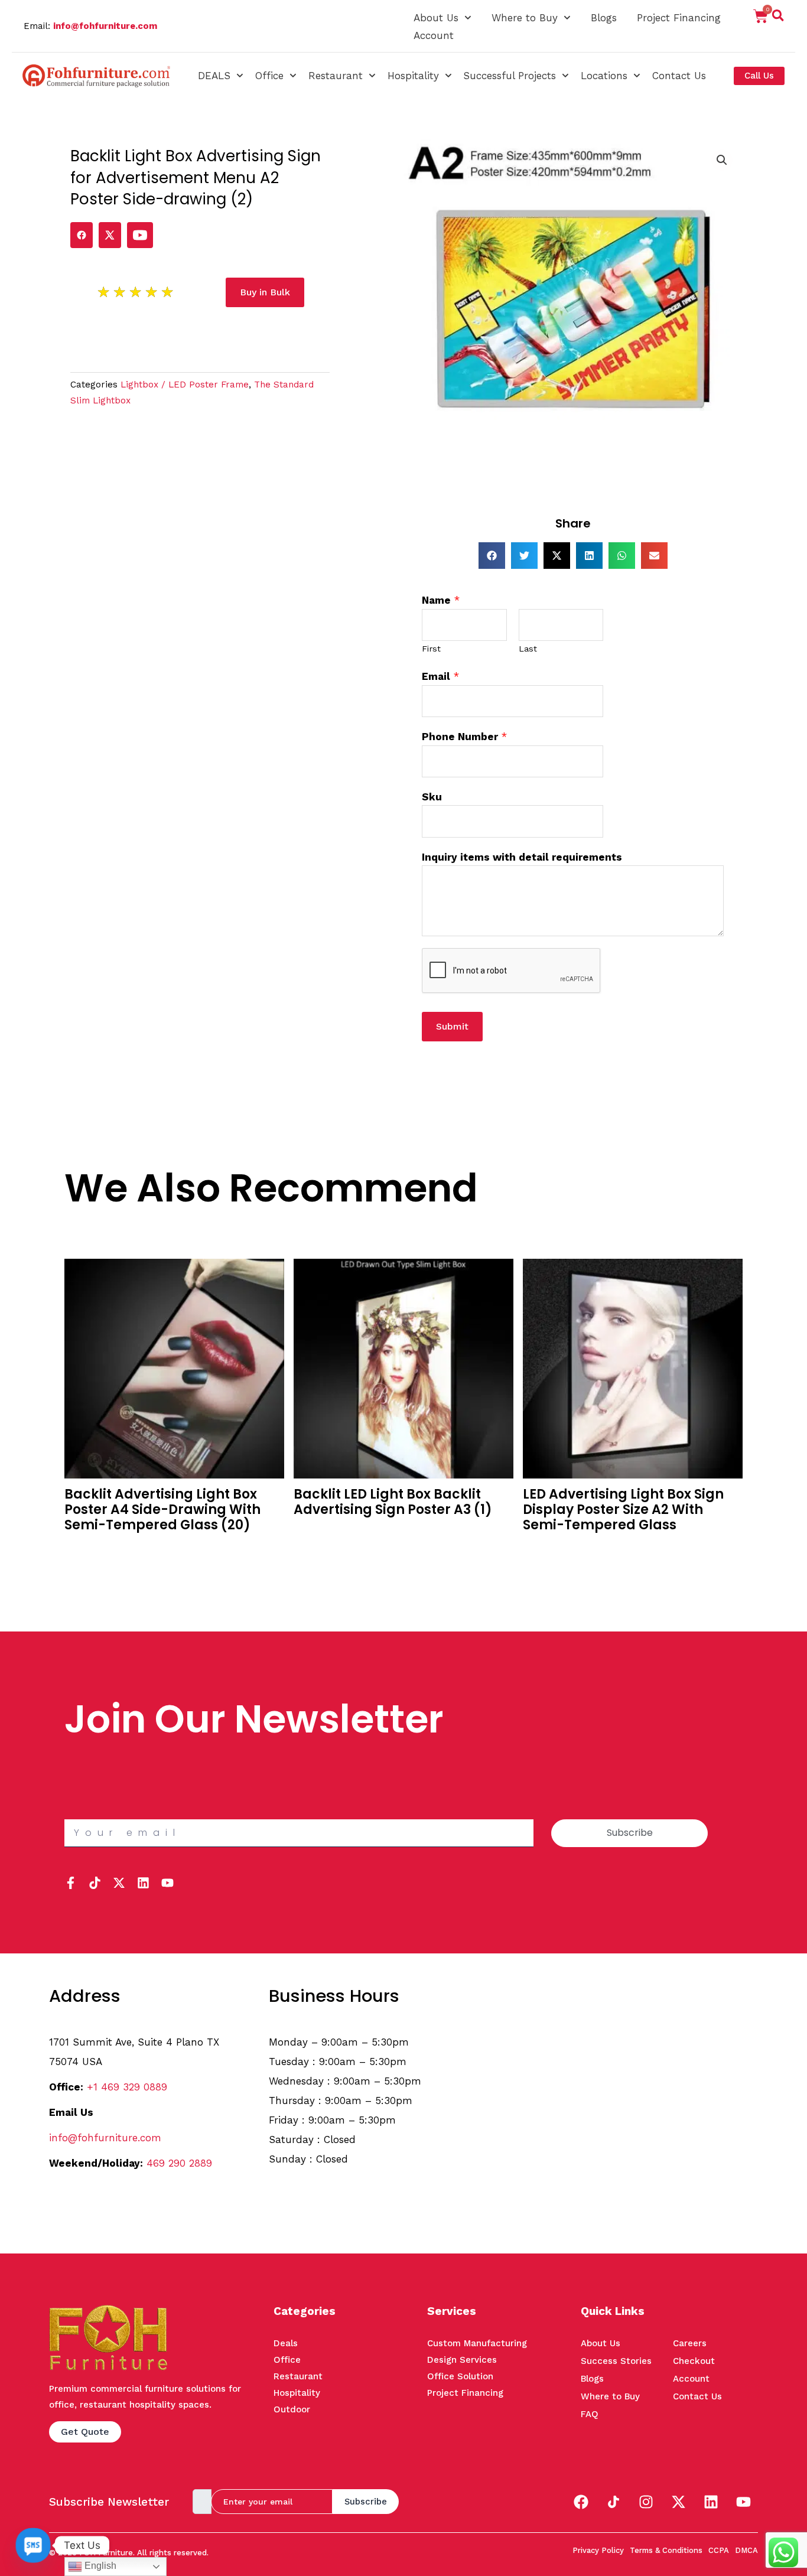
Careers (690, 2343)
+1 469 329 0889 (127, 2087)
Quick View (90, 1566)
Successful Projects (510, 76)
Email (440, 676)
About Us (436, 18)
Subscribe (366, 2502)
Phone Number (464, 737)
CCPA (719, 2550)
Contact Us (679, 76)
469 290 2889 (179, 2163)
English (99, 2566)
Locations (604, 76)
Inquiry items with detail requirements (522, 857)
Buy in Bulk (90, 1548)
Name (441, 600)
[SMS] (33, 2545)
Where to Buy (525, 18)
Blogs (604, 18)
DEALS (214, 76)
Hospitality (413, 76)
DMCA (746, 2550)
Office (269, 76)
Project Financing (679, 18)
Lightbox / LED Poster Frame (185, 385)
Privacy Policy (598, 2550)
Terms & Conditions (666, 2550)
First (431, 649)
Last (528, 649)
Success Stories (616, 2361)
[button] (778, 18)
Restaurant (336, 76)
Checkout (694, 2361)
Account (434, 35)
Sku (432, 797)
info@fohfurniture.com (105, 26)
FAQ (590, 2414)
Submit (452, 1026)
